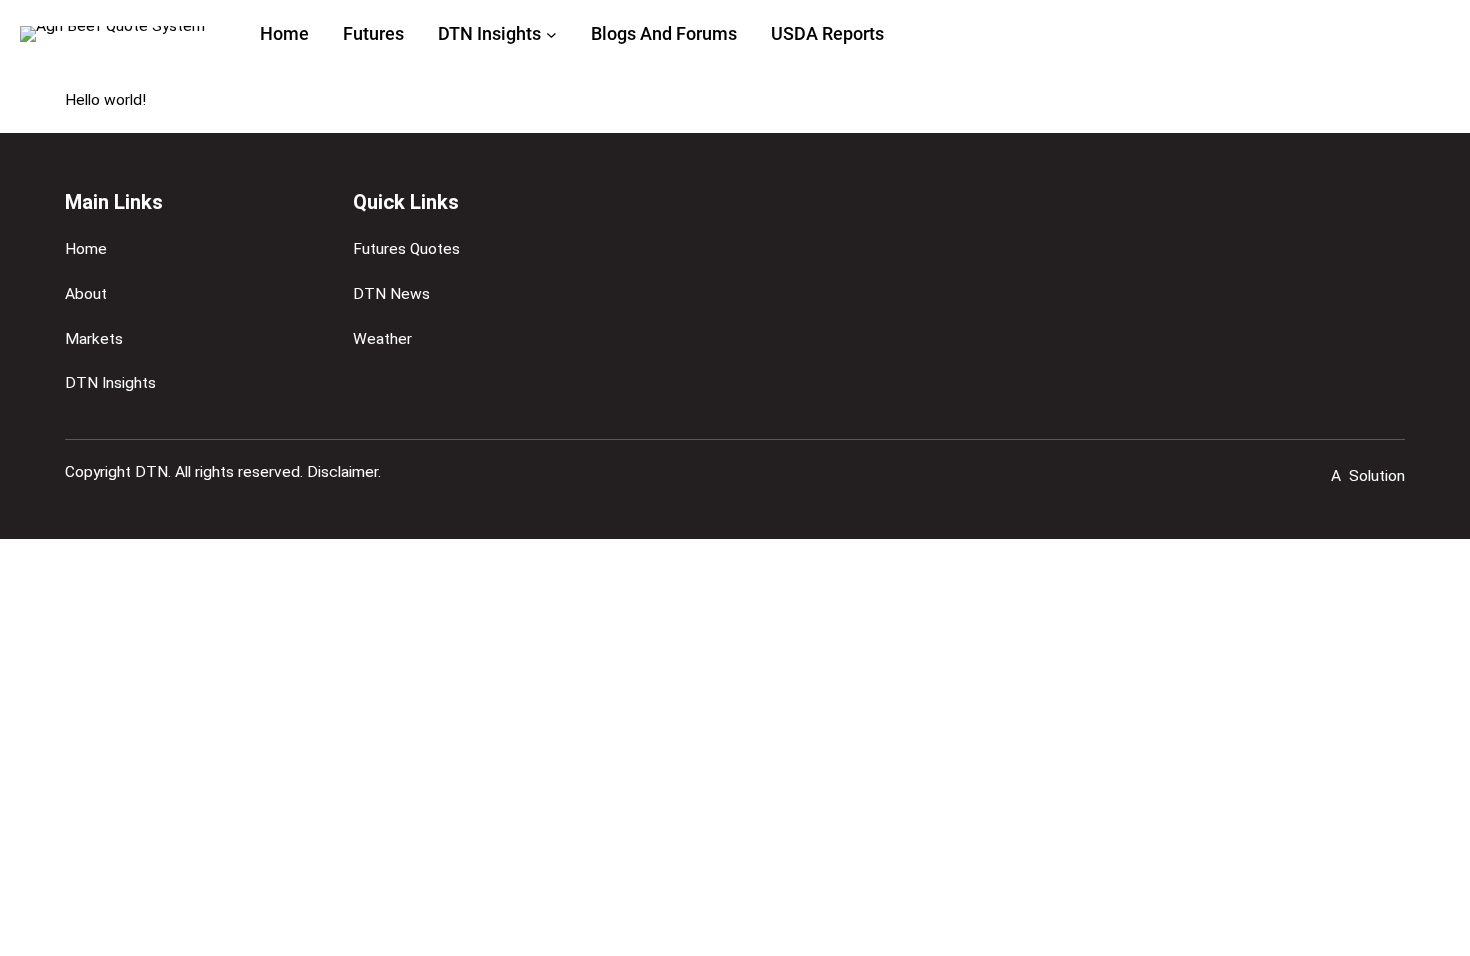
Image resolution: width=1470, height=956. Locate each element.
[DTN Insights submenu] (551, 34)
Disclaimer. (344, 472)
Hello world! (105, 100)
